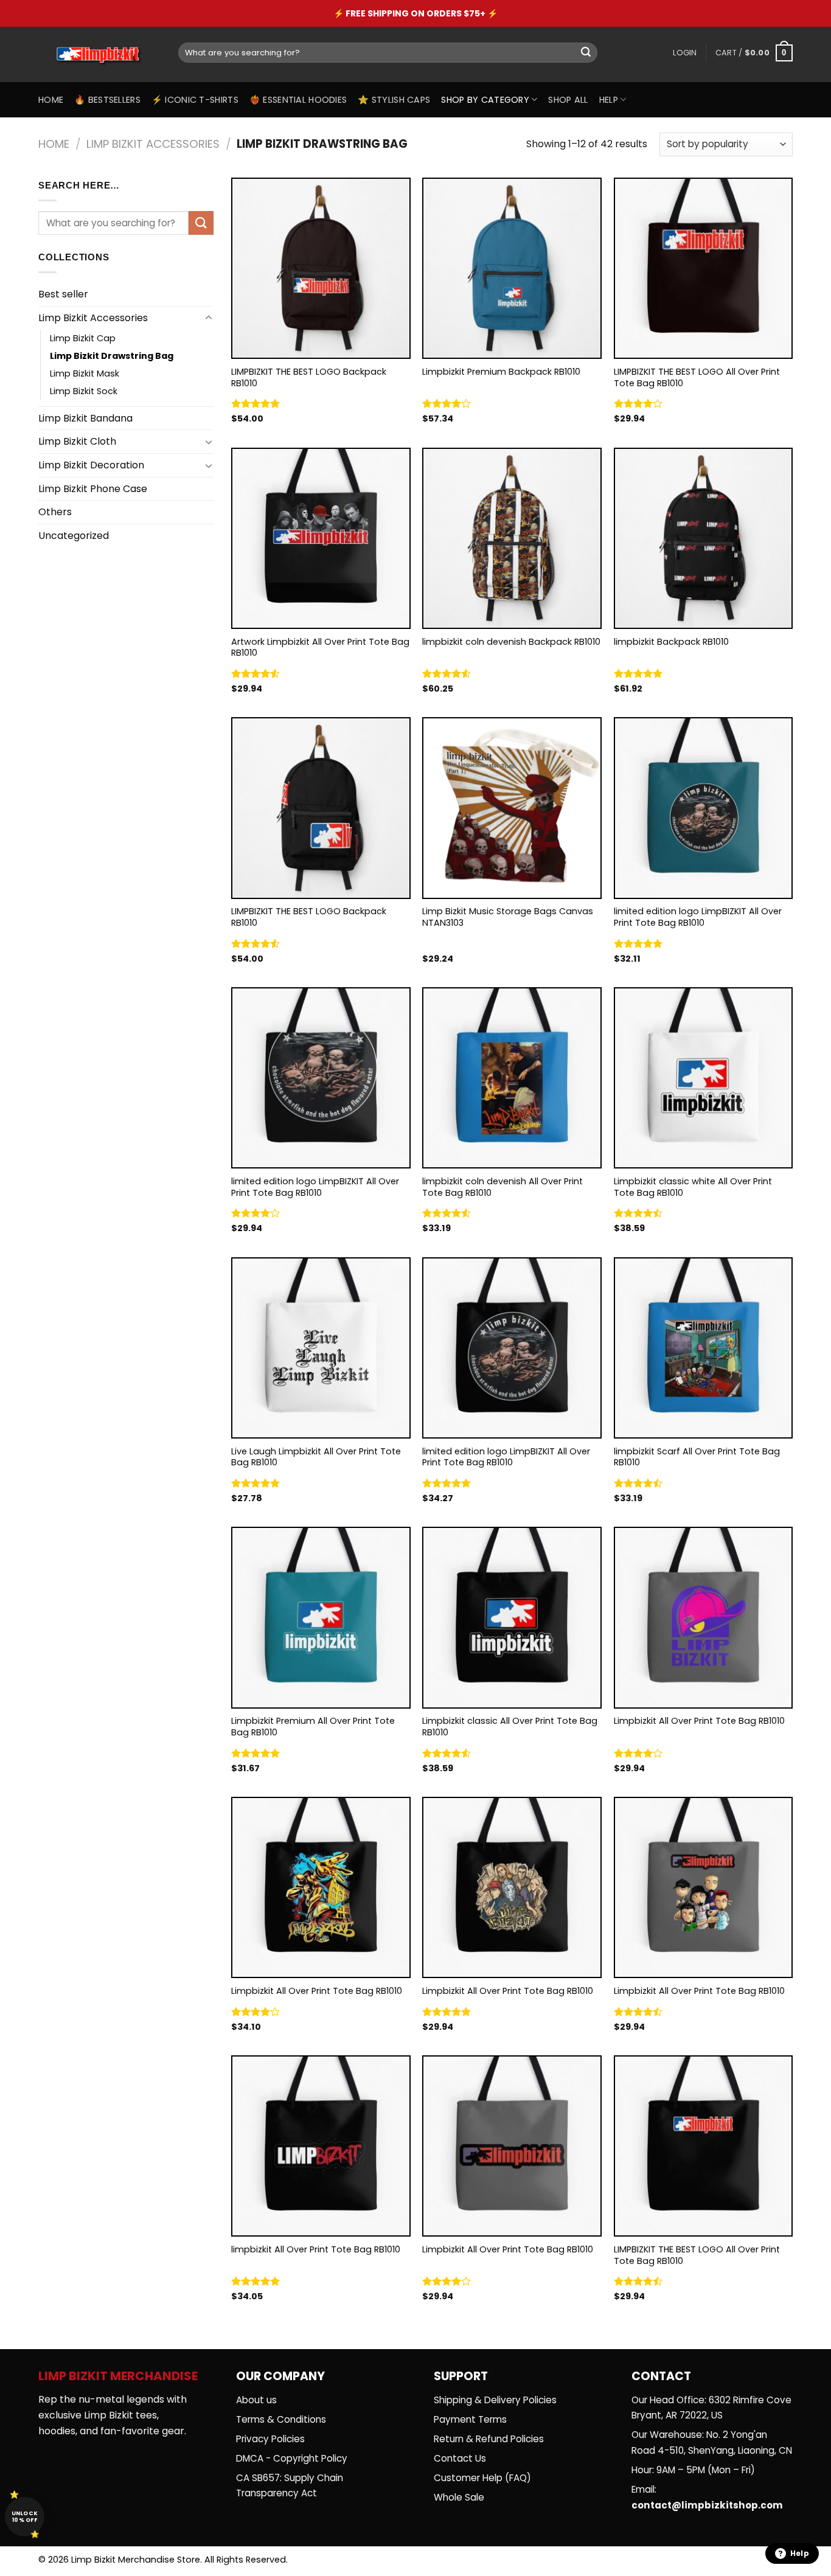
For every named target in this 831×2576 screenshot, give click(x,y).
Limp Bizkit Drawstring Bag (112, 356)
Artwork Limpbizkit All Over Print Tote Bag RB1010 (320, 647)
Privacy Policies (270, 2439)
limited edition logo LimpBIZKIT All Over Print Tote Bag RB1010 (698, 917)
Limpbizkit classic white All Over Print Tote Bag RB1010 (693, 1187)
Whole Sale (459, 2497)
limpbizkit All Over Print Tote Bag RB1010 (316, 2250)
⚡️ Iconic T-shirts (195, 100)
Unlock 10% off (25, 2517)
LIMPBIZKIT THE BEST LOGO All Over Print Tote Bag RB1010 (697, 377)
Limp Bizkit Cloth (77, 441)
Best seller (63, 294)
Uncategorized (74, 536)
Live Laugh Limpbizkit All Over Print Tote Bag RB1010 (316, 1457)
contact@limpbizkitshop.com (707, 2505)
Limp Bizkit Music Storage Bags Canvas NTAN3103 (508, 917)
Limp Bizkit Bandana (85, 418)
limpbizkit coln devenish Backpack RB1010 (511, 642)
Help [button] (800, 2553)
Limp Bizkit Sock (84, 391)
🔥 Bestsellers (107, 100)
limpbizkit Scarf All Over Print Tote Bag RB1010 (697, 1457)
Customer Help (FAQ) (482, 2478)
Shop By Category (485, 100)
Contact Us (460, 2458)
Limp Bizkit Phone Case (93, 489)
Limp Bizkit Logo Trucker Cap (518, 13)
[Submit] (586, 53)
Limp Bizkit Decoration (91, 465)
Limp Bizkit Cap (83, 338)
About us (256, 2400)
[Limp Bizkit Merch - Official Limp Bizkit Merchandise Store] (99, 55)
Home (51, 100)
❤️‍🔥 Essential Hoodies (298, 100)
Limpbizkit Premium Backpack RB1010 (501, 372)
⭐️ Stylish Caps (394, 100)
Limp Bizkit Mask (85, 373)
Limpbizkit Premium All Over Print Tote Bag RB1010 (313, 1727)
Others (55, 512)
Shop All (568, 100)
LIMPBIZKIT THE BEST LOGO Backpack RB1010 (309, 377)
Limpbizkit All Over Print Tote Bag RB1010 (699, 1721)
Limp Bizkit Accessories (153, 144)
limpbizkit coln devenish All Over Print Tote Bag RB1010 (502, 1187)
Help (609, 100)
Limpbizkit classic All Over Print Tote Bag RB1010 (510, 1727)
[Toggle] (209, 318)
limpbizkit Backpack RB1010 (671, 642)
